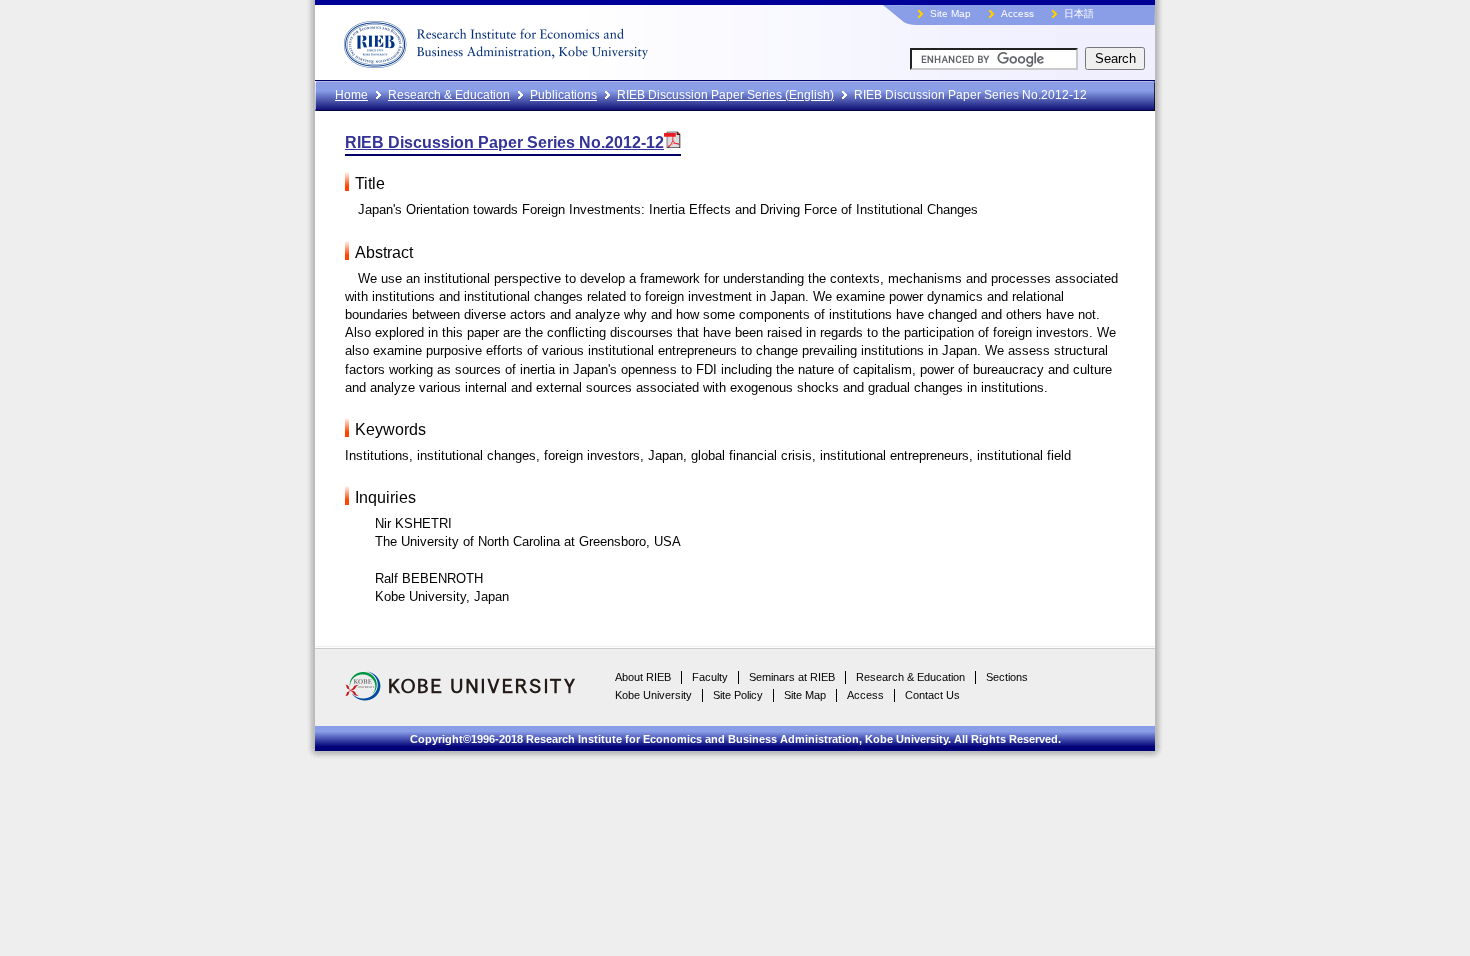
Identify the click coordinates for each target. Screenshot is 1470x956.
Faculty (710, 677)
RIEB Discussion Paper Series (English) (725, 95)
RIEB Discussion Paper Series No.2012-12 (504, 142)
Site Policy (738, 695)
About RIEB (643, 677)
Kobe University (653, 695)
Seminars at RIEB (792, 677)
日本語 (1079, 13)
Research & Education (449, 95)
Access (1017, 13)
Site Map (950, 13)
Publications (563, 95)
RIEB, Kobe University (570, 40)
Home (351, 95)
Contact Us (932, 695)
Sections (1007, 677)
